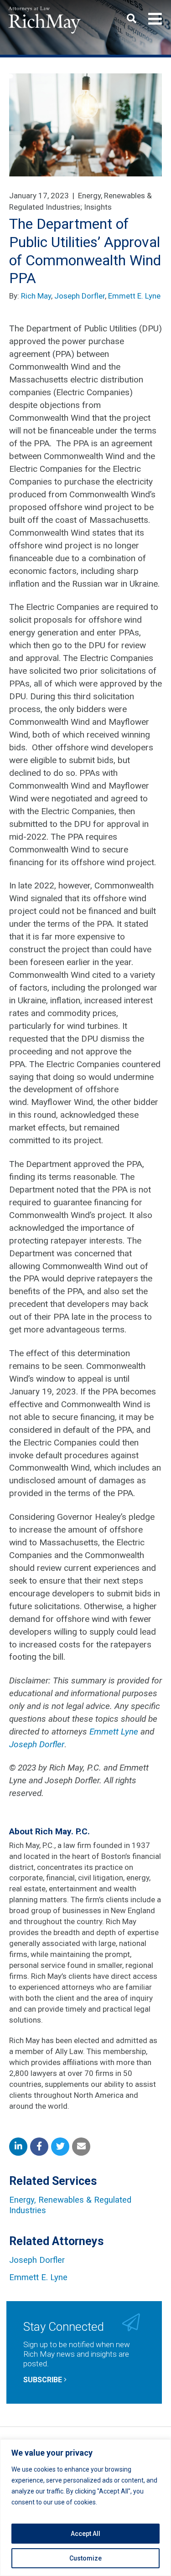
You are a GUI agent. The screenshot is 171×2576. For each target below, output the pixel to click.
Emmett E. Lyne (134, 296)
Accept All (85, 2534)
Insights (98, 207)
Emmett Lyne (114, 1732)
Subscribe (44, 2380)
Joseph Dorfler (80, 296)
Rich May (36, 296)
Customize (85, 2558)
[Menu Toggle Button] (155, 19)
